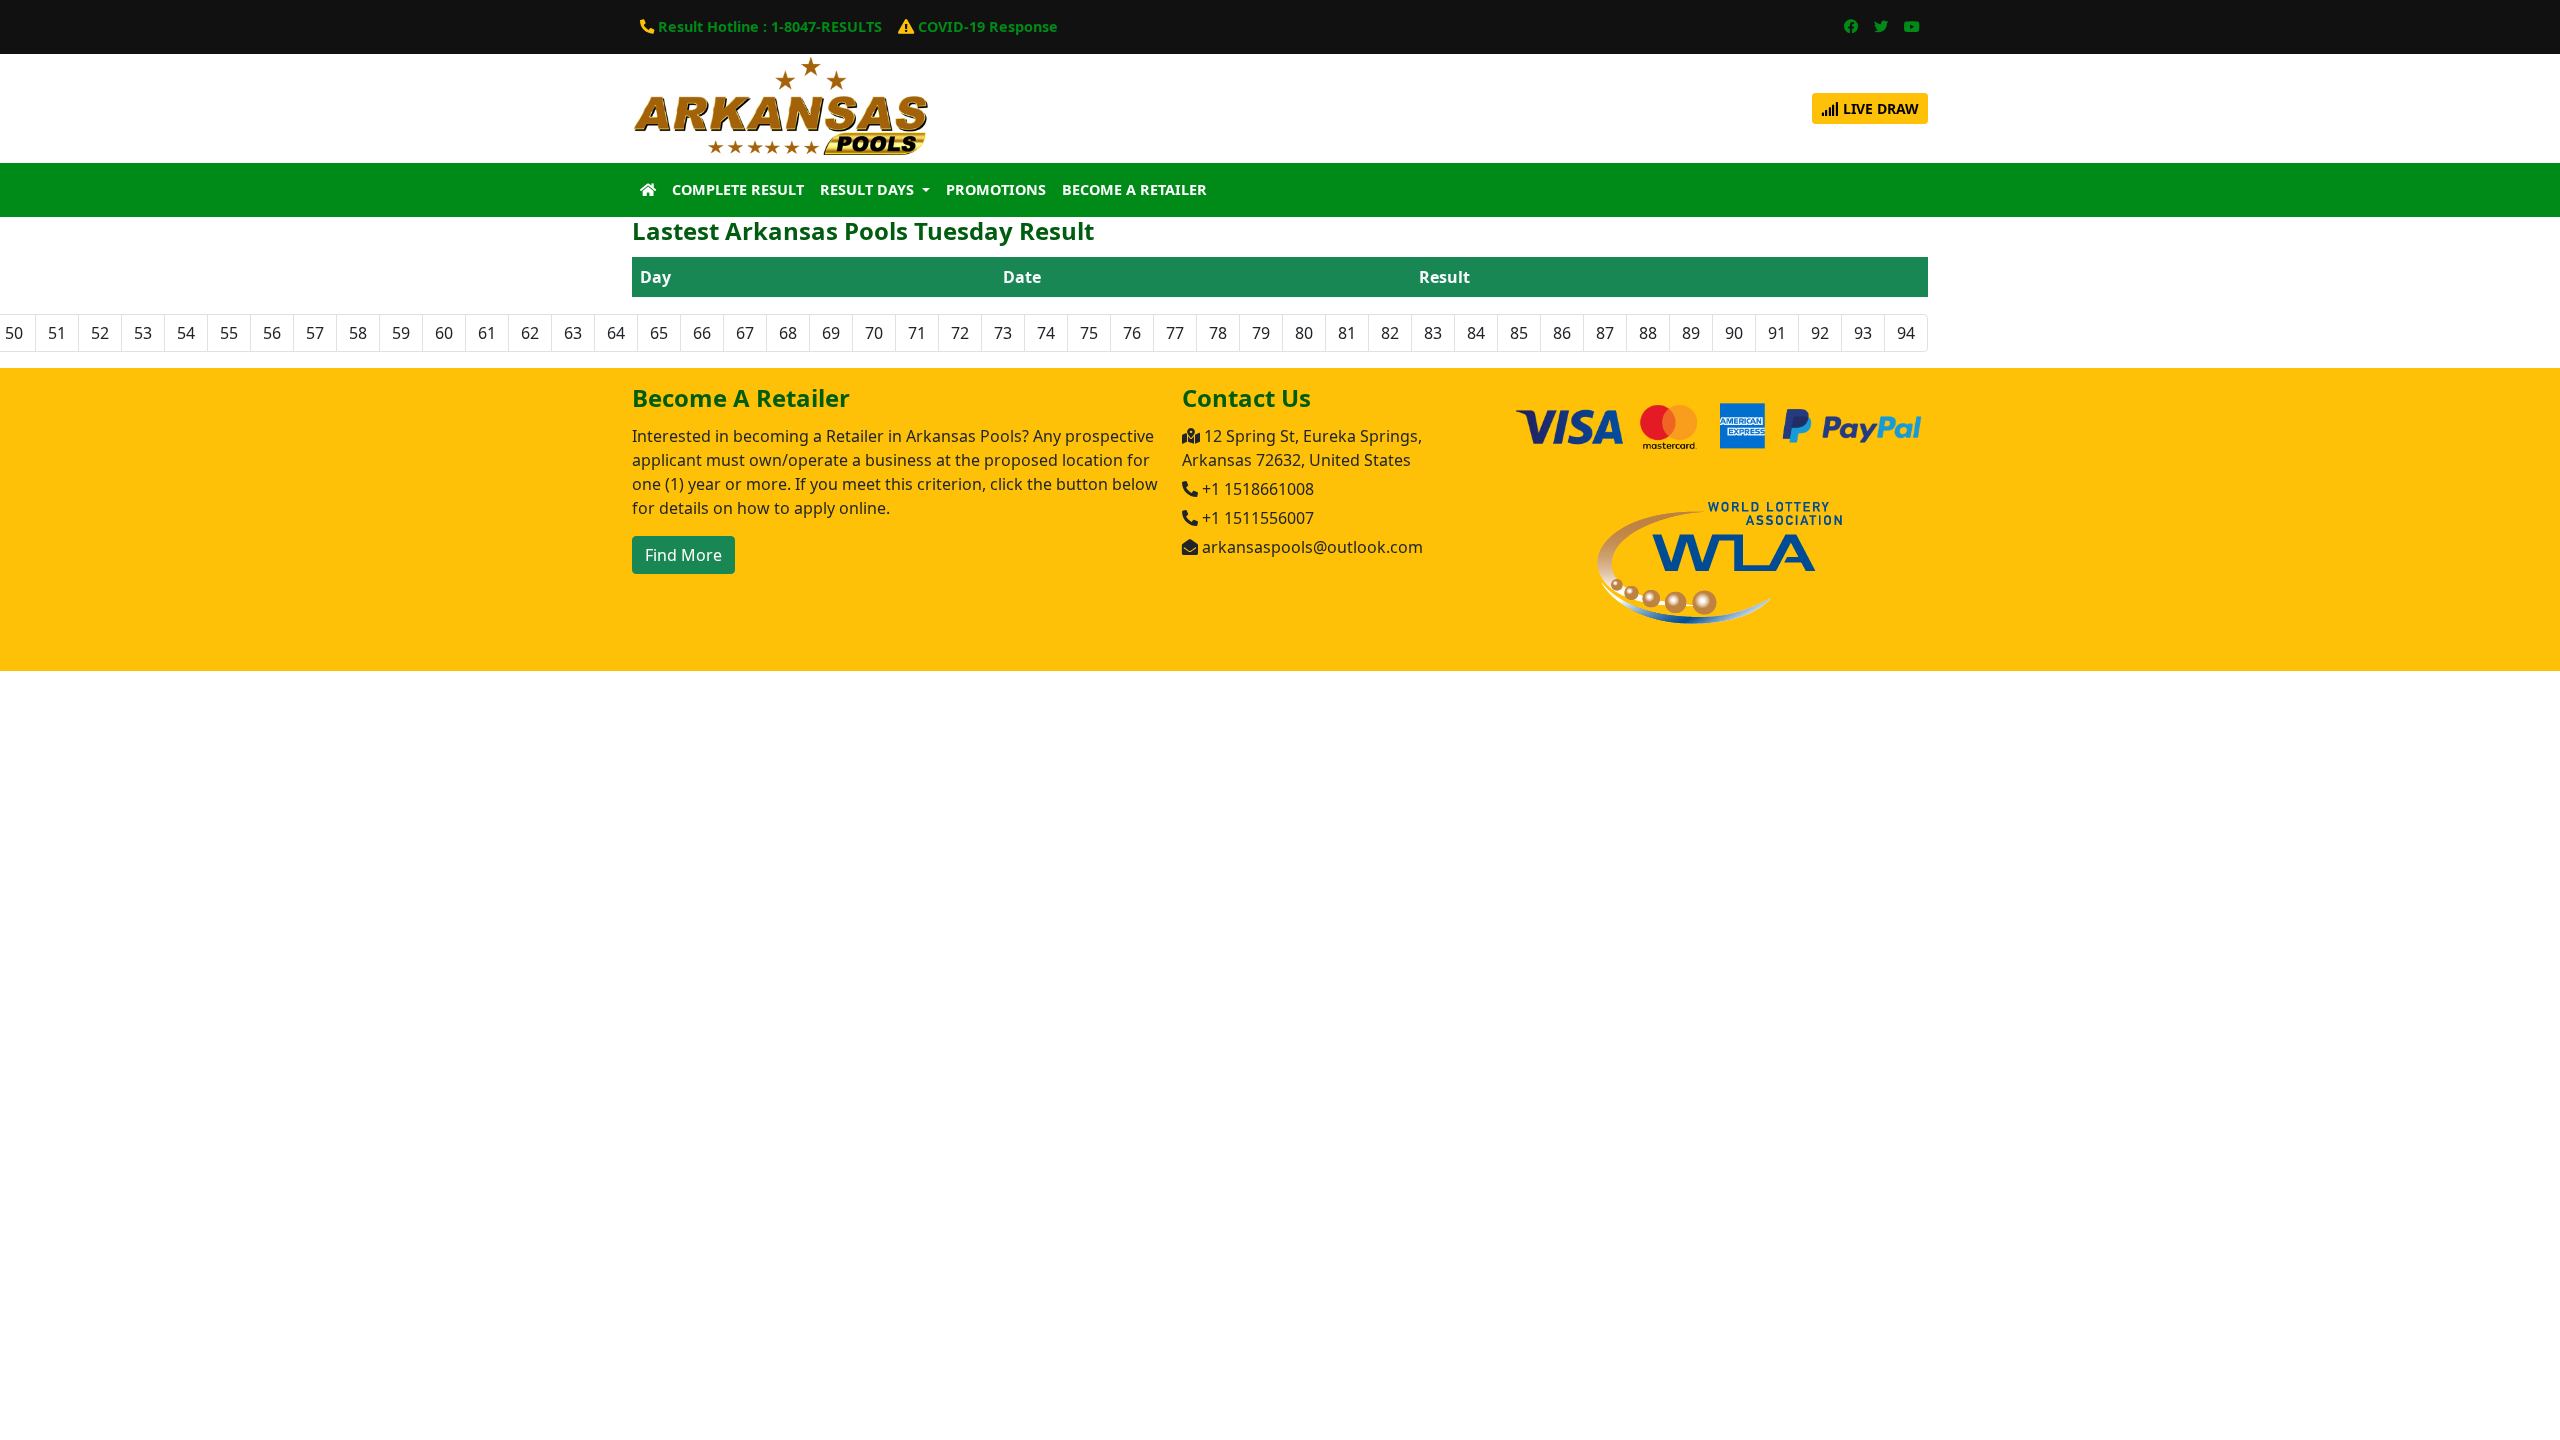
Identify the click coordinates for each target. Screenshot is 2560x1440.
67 (745, 333)
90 (1734, 333)
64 (616, 333)
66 (702, 333)
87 (1605, 333)
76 (1132, 333)
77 (1175, 333)
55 (229, 333)
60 (444, 333)
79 (1261, 333)
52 (100, 333)
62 (530, 333)
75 (1089, 333)
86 (1562, 333)
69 (831, 333)
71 (917, 333)
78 (1218, 333)
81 (1347, 333)
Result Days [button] (869, 189)
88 (1648, 333)
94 (1906, 333)
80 (1304, 333)
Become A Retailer (1134, 189)
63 (573, 333)
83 (1433, 333)
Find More (683, 555)
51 (57, 333)
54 (186, 333)
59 (401, 333)
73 (1003, 333)
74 (1046, 333)
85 (1519, 333)
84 (1476, 333)
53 (143, 333)
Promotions (996, 189)
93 (1863, 333)
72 (960, 333)
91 (1777, 333)
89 (1691, 333)
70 (874, 333)
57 (315, 333)
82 (1390, 333)
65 (659, 333)
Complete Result (738, 189)
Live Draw (1879, 108)
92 (1820, 333)
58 (358, 333)
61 (487, 333)
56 (272, 333)
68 (788, 333)
